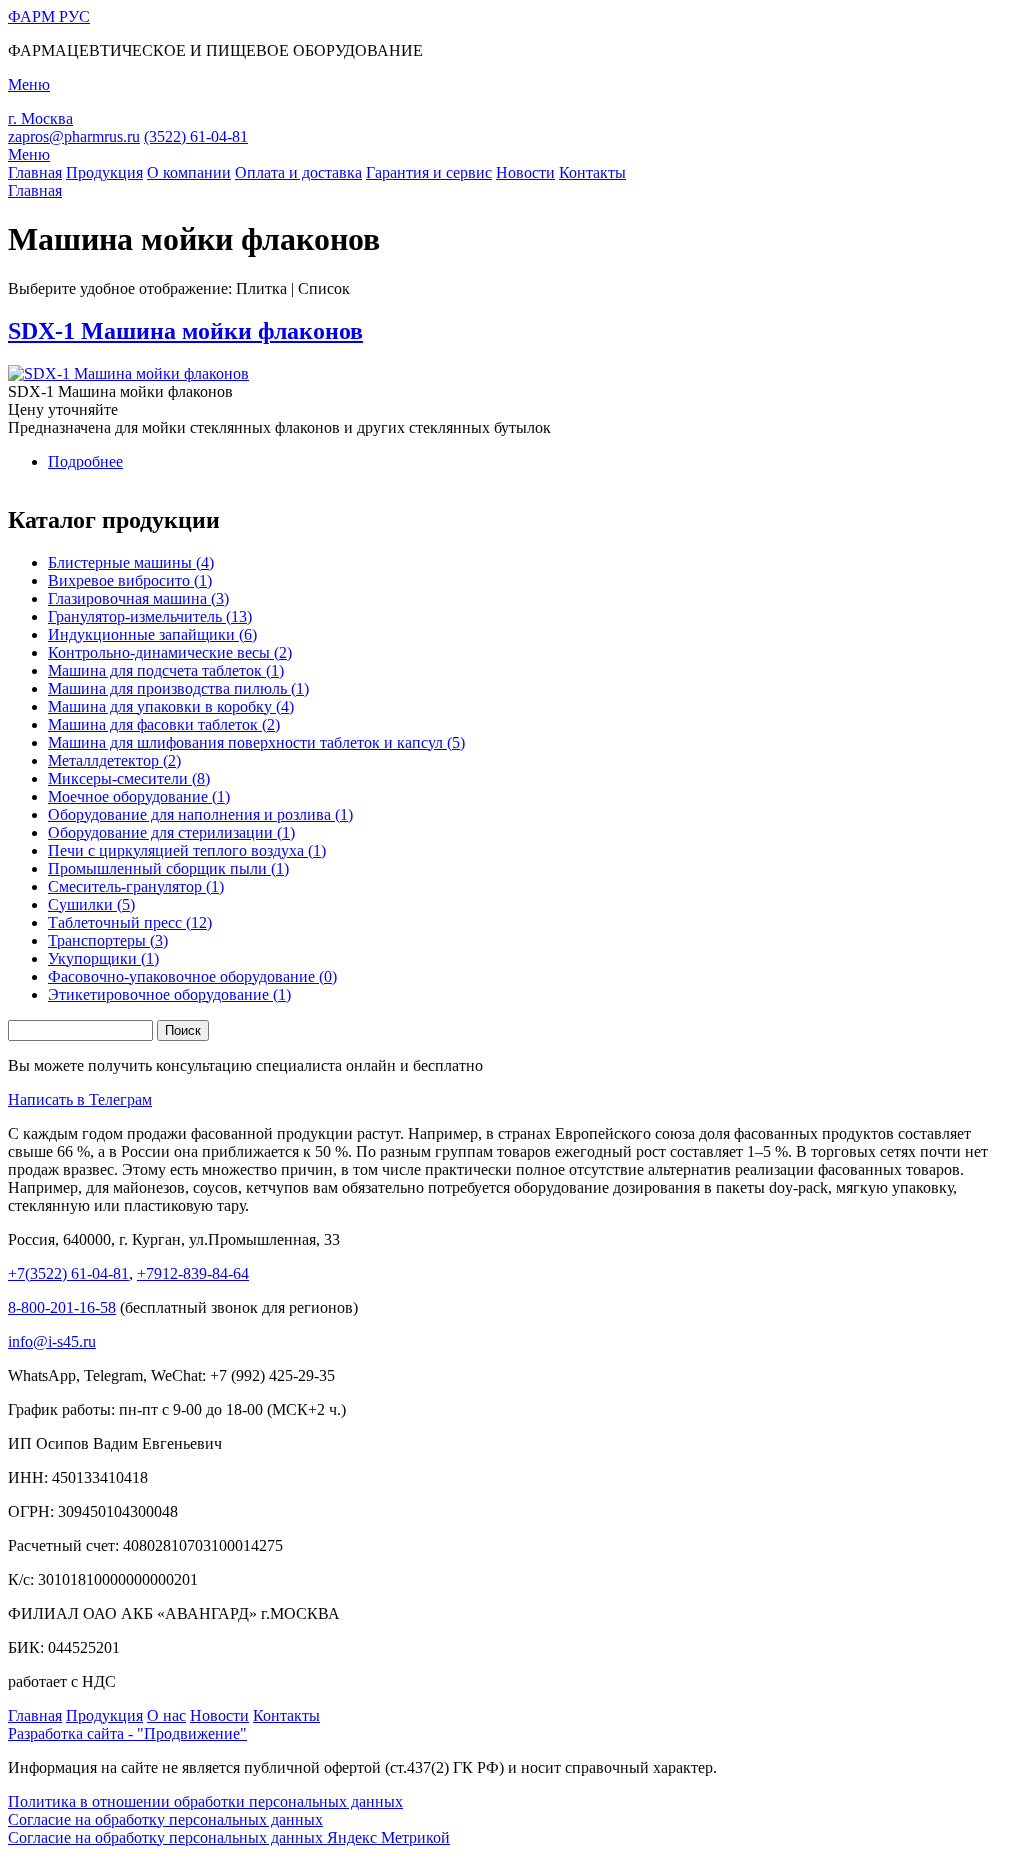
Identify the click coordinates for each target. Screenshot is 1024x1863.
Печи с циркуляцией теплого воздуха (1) (187, 850)
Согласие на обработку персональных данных (165, 1819)
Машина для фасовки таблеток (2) (164, 724)
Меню (29, 154)
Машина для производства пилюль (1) (178, 688)
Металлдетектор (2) (114, 760)
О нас (166, 1715)
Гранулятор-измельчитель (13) (150, 616)
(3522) (196, 136)
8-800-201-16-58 (62, 1307)
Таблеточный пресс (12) (130, 922)
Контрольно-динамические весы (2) (170, 652)
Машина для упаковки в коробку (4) (171, 706)
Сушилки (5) (91, 904)
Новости (525, 172)
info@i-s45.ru (52, 1341)
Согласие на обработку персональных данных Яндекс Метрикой (229, 1837)
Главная (35, 172)
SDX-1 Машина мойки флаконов (185, 331)
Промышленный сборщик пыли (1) (168, 868)
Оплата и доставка (298, 172)
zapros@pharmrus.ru (74, 136)
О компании (189, 172)
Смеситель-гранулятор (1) (136, 886)
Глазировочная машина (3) (138, 598)
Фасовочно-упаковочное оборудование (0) (192, 976)
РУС (49, 16)
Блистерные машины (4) (131, 562)
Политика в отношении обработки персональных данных (205, 1801)
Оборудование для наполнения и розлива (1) (200, 814)
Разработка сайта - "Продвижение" (127, 1733)
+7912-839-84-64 (193, 1273)
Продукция (104, 172)
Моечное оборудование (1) (139, 796)
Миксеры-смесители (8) (129, 778)
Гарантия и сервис (429, 172)
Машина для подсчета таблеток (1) (166, 670)
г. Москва (40, 118)
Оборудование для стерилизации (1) (171, 832)
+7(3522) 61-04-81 (68, 1273)
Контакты (592, 172)
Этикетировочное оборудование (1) (169, 994)
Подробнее (85, 461)
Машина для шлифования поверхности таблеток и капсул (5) (256, 742)
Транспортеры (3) (108, 940)
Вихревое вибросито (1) (130, 580)
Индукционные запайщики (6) (152, 634)
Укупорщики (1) (103, 958)
